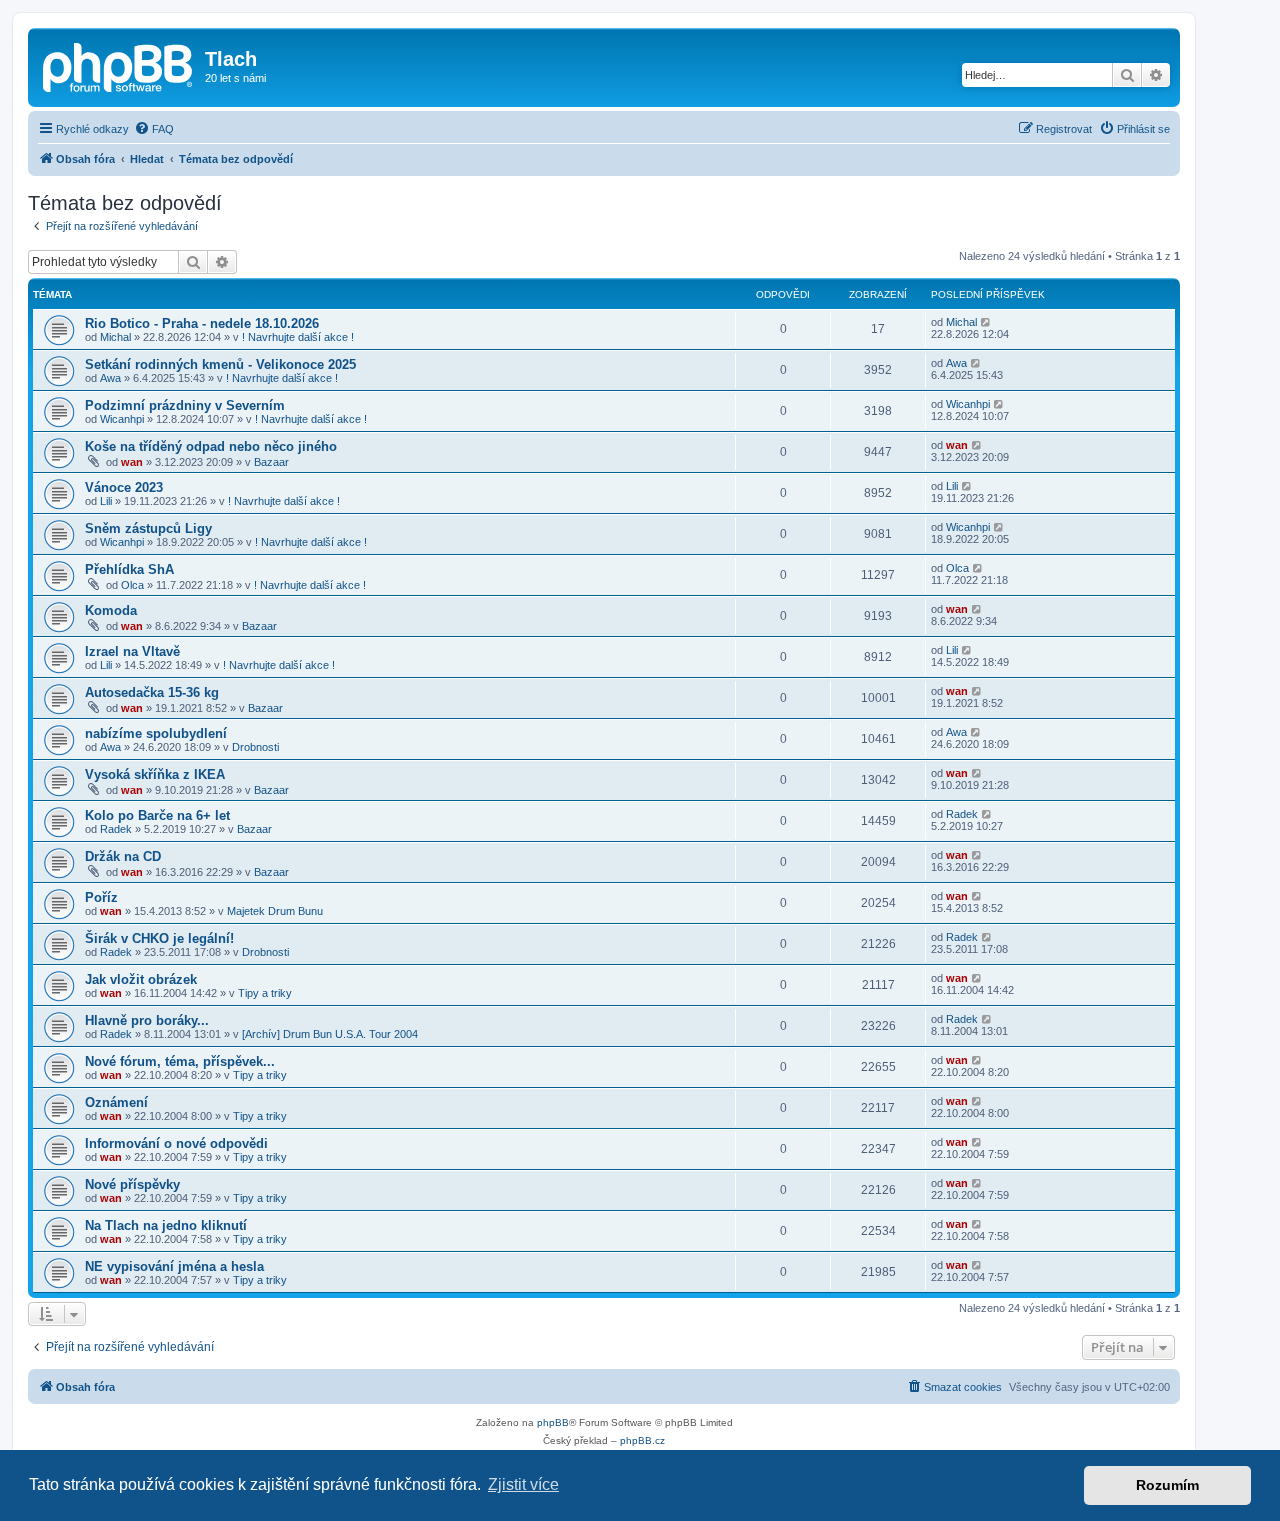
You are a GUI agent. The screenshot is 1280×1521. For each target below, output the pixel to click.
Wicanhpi (122, 419)
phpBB (553, 1422)
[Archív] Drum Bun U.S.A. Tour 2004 (330, 1034)
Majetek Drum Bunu (275, 911)
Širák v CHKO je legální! (159, 938)
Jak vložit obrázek (141, 979)
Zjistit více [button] (523, 1484)
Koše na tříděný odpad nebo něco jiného (211, 446)
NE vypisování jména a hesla (174, 1266)
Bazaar (271, 462)
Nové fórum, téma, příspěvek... (180, 1061)
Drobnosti (255, 747)
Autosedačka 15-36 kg (152, 692)
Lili (106, 501)
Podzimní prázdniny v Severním (185, 405)
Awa (110, 378)
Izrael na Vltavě (132, 651)
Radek (116, 829)
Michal (115, 337)
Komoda (111, 610)
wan (132, 462)
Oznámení (116, 1102)
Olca (132, 585)
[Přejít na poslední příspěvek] (986, 322)
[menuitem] (154, 129)
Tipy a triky (265, 993)
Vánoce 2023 (124, 487)
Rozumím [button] (1167, 1485)
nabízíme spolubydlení (156, 733)
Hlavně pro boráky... (147, 1020)
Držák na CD (123, 856)
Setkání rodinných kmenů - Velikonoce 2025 (220, 364)
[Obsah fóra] (119, 65)
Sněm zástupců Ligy (148, 528)
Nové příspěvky (132, 1184)
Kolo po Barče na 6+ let (157, 815)
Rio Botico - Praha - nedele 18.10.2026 (202, 323)
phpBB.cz (642, 1440)
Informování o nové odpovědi (176, 1143)
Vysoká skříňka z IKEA (155, 774)
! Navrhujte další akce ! (298, 337)
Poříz (101, 897)
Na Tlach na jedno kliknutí (166, 1225)
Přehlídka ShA (129, 569)
